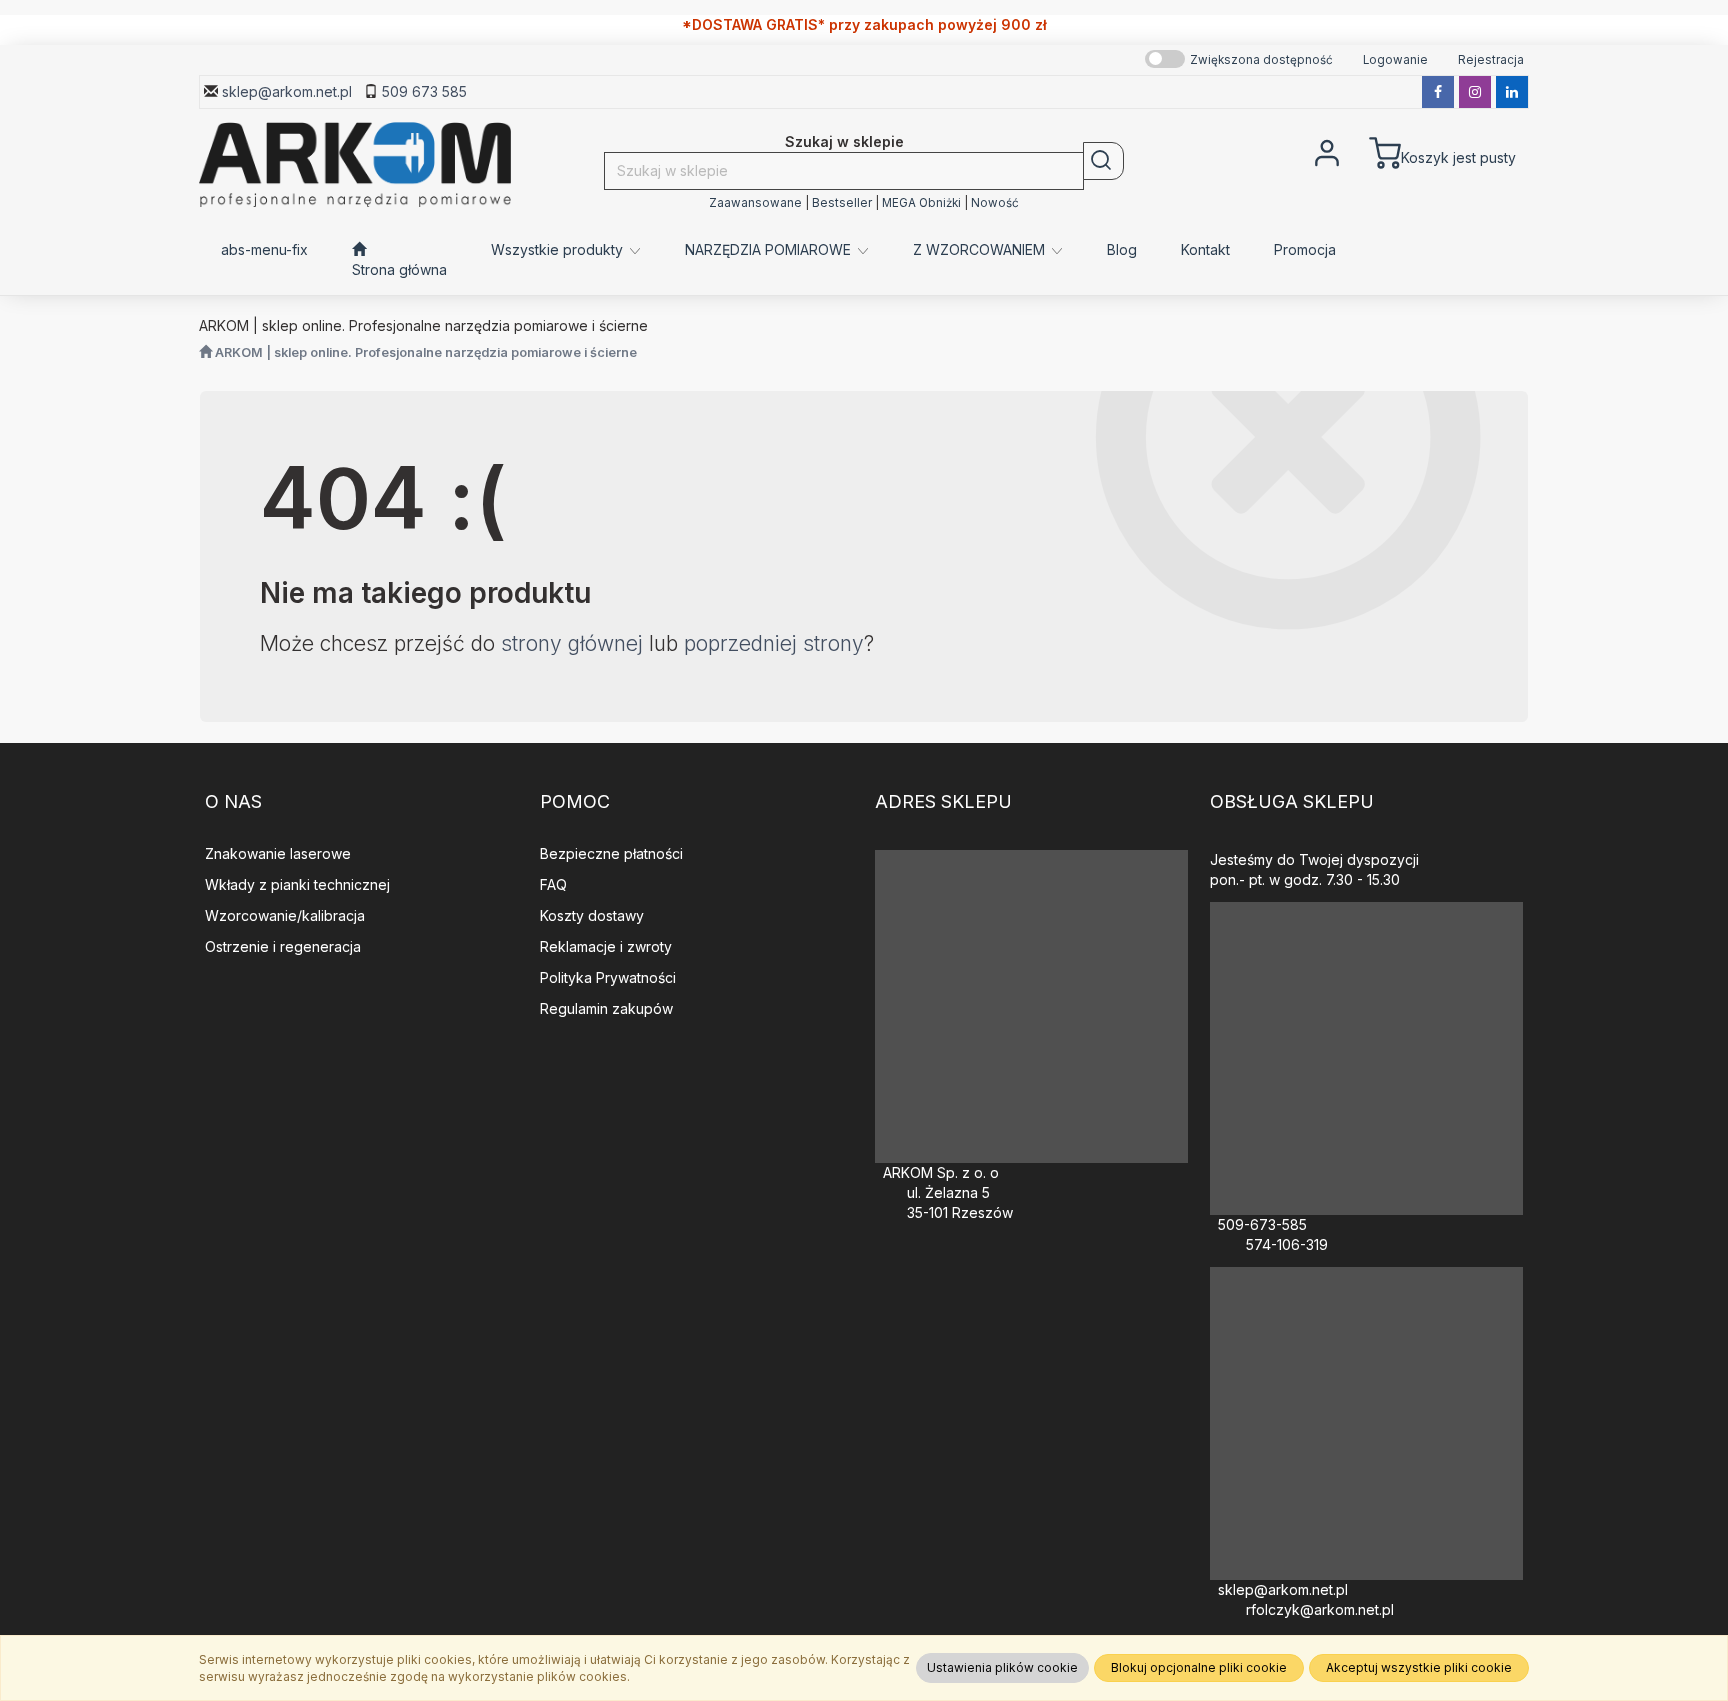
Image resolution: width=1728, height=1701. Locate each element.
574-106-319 (1287, 1244)
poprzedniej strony (774, 643)
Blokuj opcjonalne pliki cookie (1199, 1667)
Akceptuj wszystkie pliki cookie (1419, 1667)
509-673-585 (1262, 1224)
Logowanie (1395, 60)
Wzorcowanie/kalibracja (285, 915)
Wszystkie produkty (559, 249)
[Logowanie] (1327, 151)
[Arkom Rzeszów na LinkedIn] (1512, 92)
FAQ (553, 884)
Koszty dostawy (592, 915)
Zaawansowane (755, 203)
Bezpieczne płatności (611, 853)
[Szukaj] (1103, 161)
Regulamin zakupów (606, 1008)
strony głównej (572, 643)
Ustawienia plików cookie (1002, 1667)
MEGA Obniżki (921, 203)
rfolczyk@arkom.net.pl (1320, 1609)
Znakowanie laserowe (278, 853)
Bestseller (842, 203)
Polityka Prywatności (608, 977)
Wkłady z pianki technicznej (297, 884)
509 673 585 (424, 91)
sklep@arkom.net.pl (287, 91)
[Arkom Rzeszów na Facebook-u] (1438, 92)
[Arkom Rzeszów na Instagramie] (1475, 92)
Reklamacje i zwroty (606, 946)
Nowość (995, 203)
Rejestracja (1491, 60)
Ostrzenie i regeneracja (283, 946)
